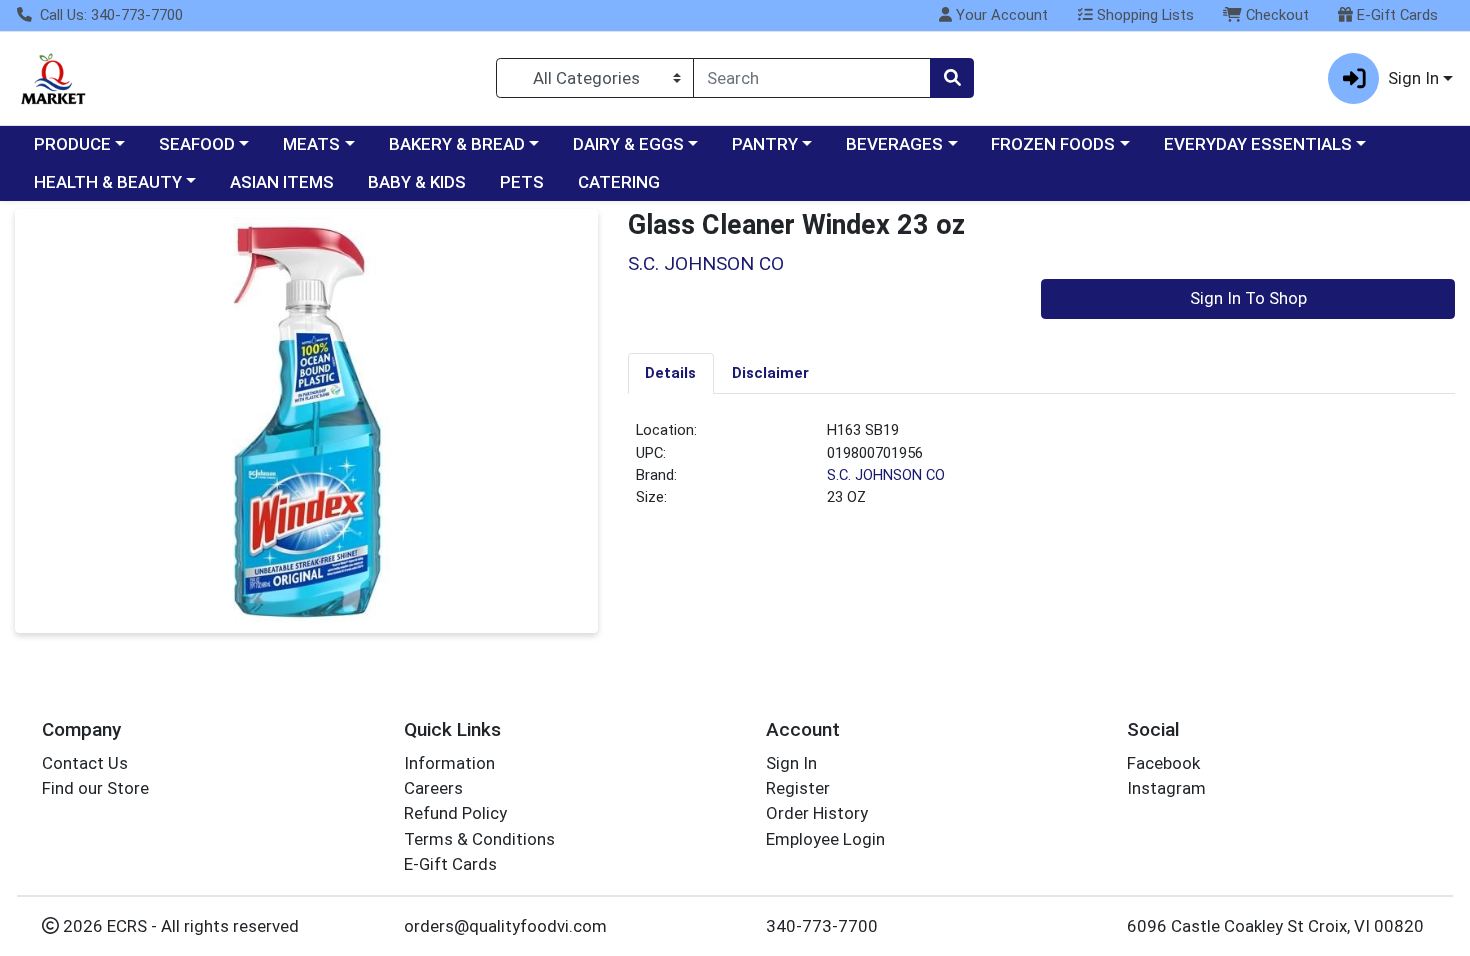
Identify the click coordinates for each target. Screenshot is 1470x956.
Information (449, 763)
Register (798, 788)
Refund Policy (455, 813)
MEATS (311, 144)
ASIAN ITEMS (282, 182)
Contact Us (85, 763)
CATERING (619, 182)
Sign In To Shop (1248, 298)
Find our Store (95, 788)
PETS (522, 182)
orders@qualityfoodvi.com (505, 926)
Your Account (1000, 15)
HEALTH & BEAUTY (108, 182)
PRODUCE (72, 144)
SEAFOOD (197, 144)
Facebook (1163, 763)
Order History (817, 813)
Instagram (1166, 788)
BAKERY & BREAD (457, 144)
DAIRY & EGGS (628, 144)
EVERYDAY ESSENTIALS (1258, 144)
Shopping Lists (1143, 15)
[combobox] (812, 78)
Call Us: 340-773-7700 (109, 15)
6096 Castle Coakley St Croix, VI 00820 (1275, 926)
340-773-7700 (822, 926)
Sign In (791, 763)
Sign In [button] (1413, 78)
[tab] (671, 373)
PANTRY (765, 144)
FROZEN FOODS (1053, 144)
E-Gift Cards (1395, 15)
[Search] (952, 78)
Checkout (1275, 15)
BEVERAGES (894, 144)
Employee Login (825, 839)
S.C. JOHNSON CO (886, 475)
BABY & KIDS (417, 182)
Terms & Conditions (479, 839)
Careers (433, 788)
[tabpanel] (1042, 472)
